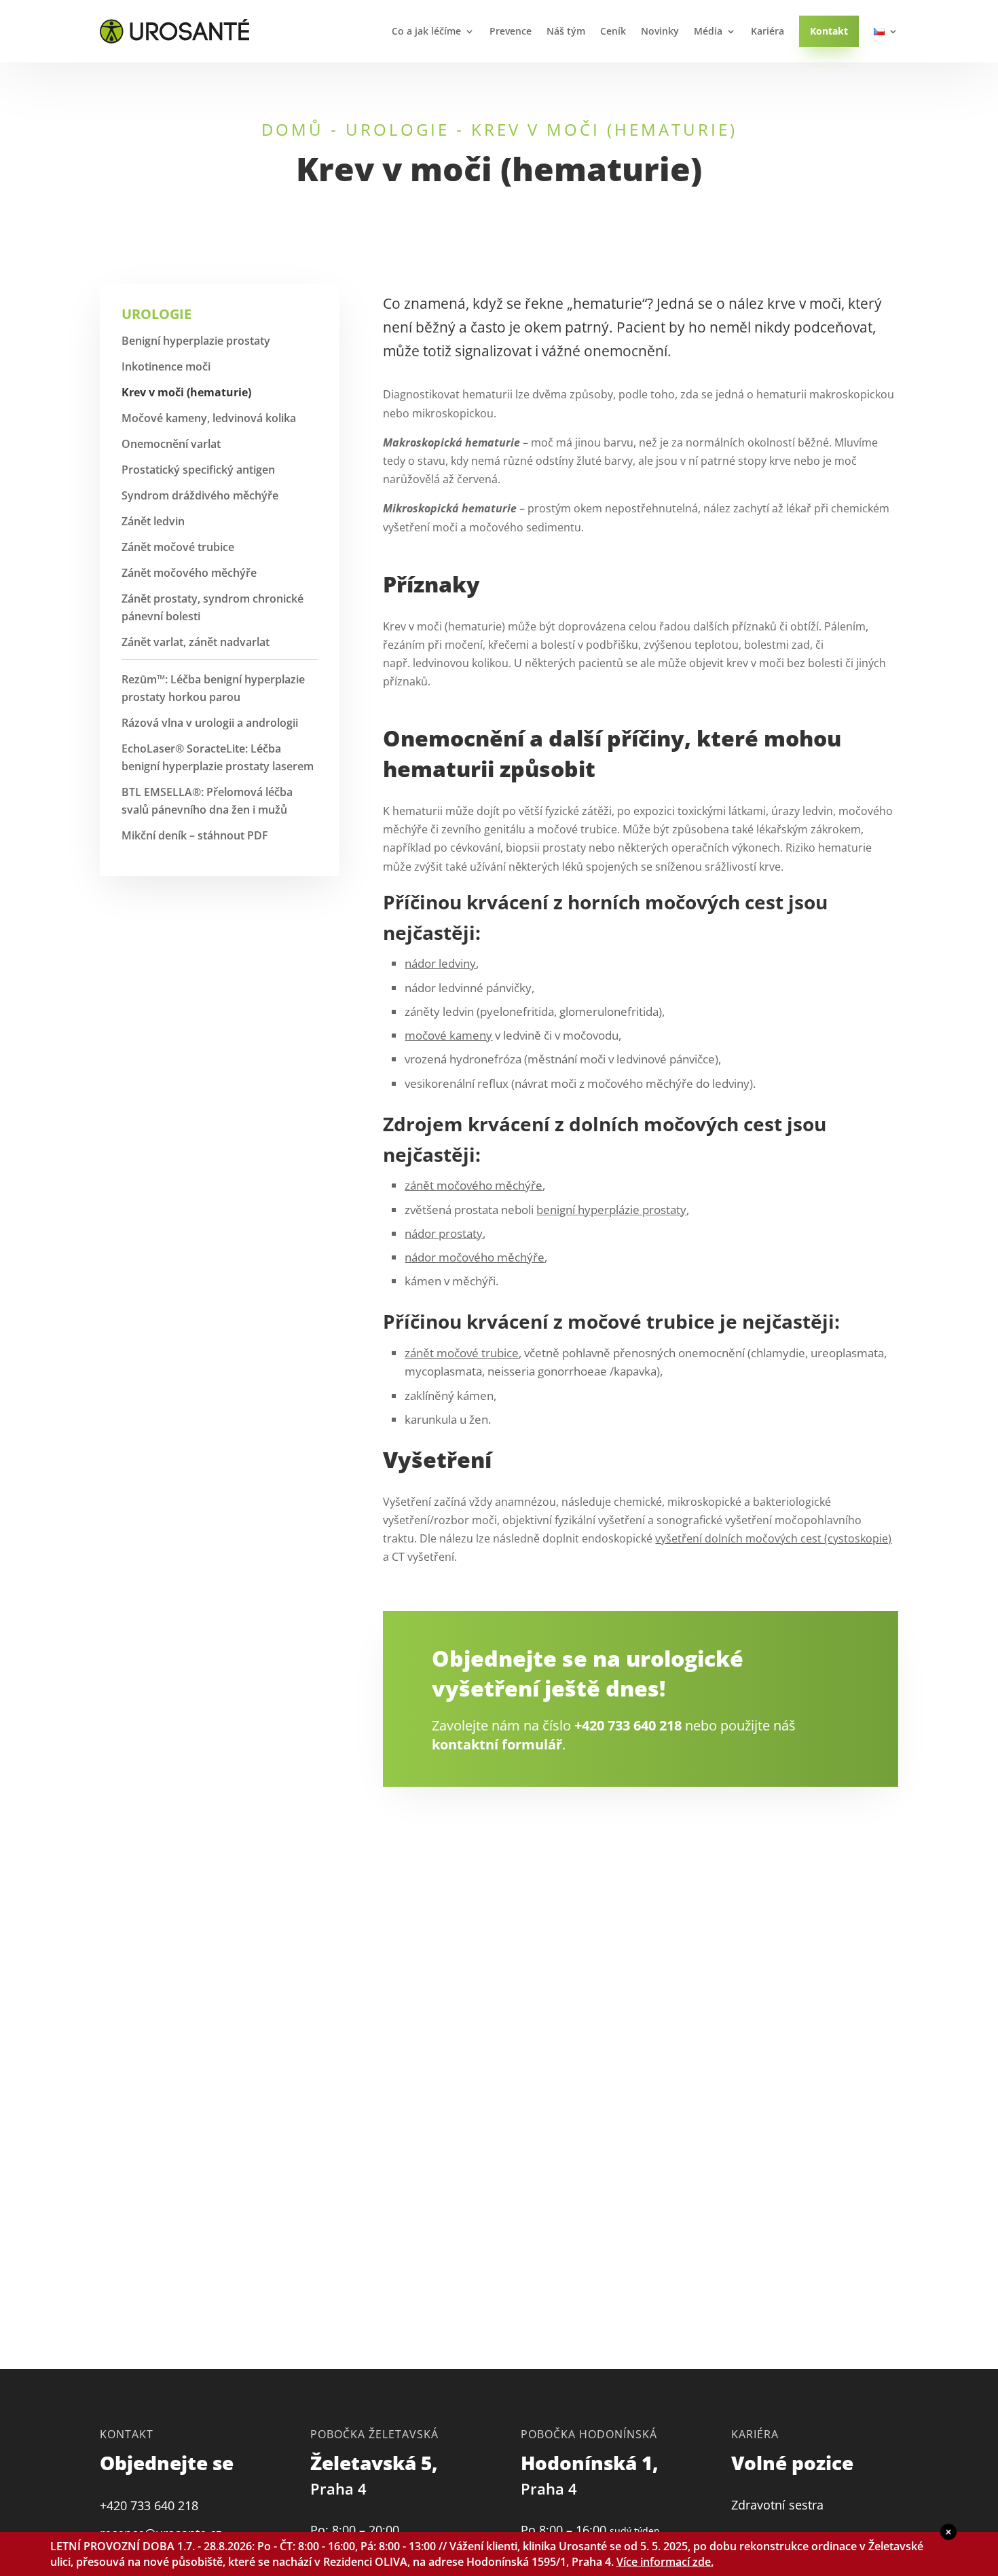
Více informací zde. (665, 2562)
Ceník (613, 31)
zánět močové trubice (462, 1353)
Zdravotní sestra (777, 2505)
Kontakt (829, 31)
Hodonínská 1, (592, 2475)
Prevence (511, 31)
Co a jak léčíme (426, 31)
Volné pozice (792, 2463)
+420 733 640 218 (628, 1725)
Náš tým (566, 31)
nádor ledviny (440, 963)
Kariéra (768, 31)
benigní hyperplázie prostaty (611, 1210)
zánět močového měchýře (474, 1185)
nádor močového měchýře (475, 1257)
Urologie (398, 129)
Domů (293, 129)
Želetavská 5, (376, 2475)
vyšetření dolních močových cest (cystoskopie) (773, 1538)
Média (708, 31)
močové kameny (448, 1035)
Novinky (660, 31)
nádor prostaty (444, 1233)
